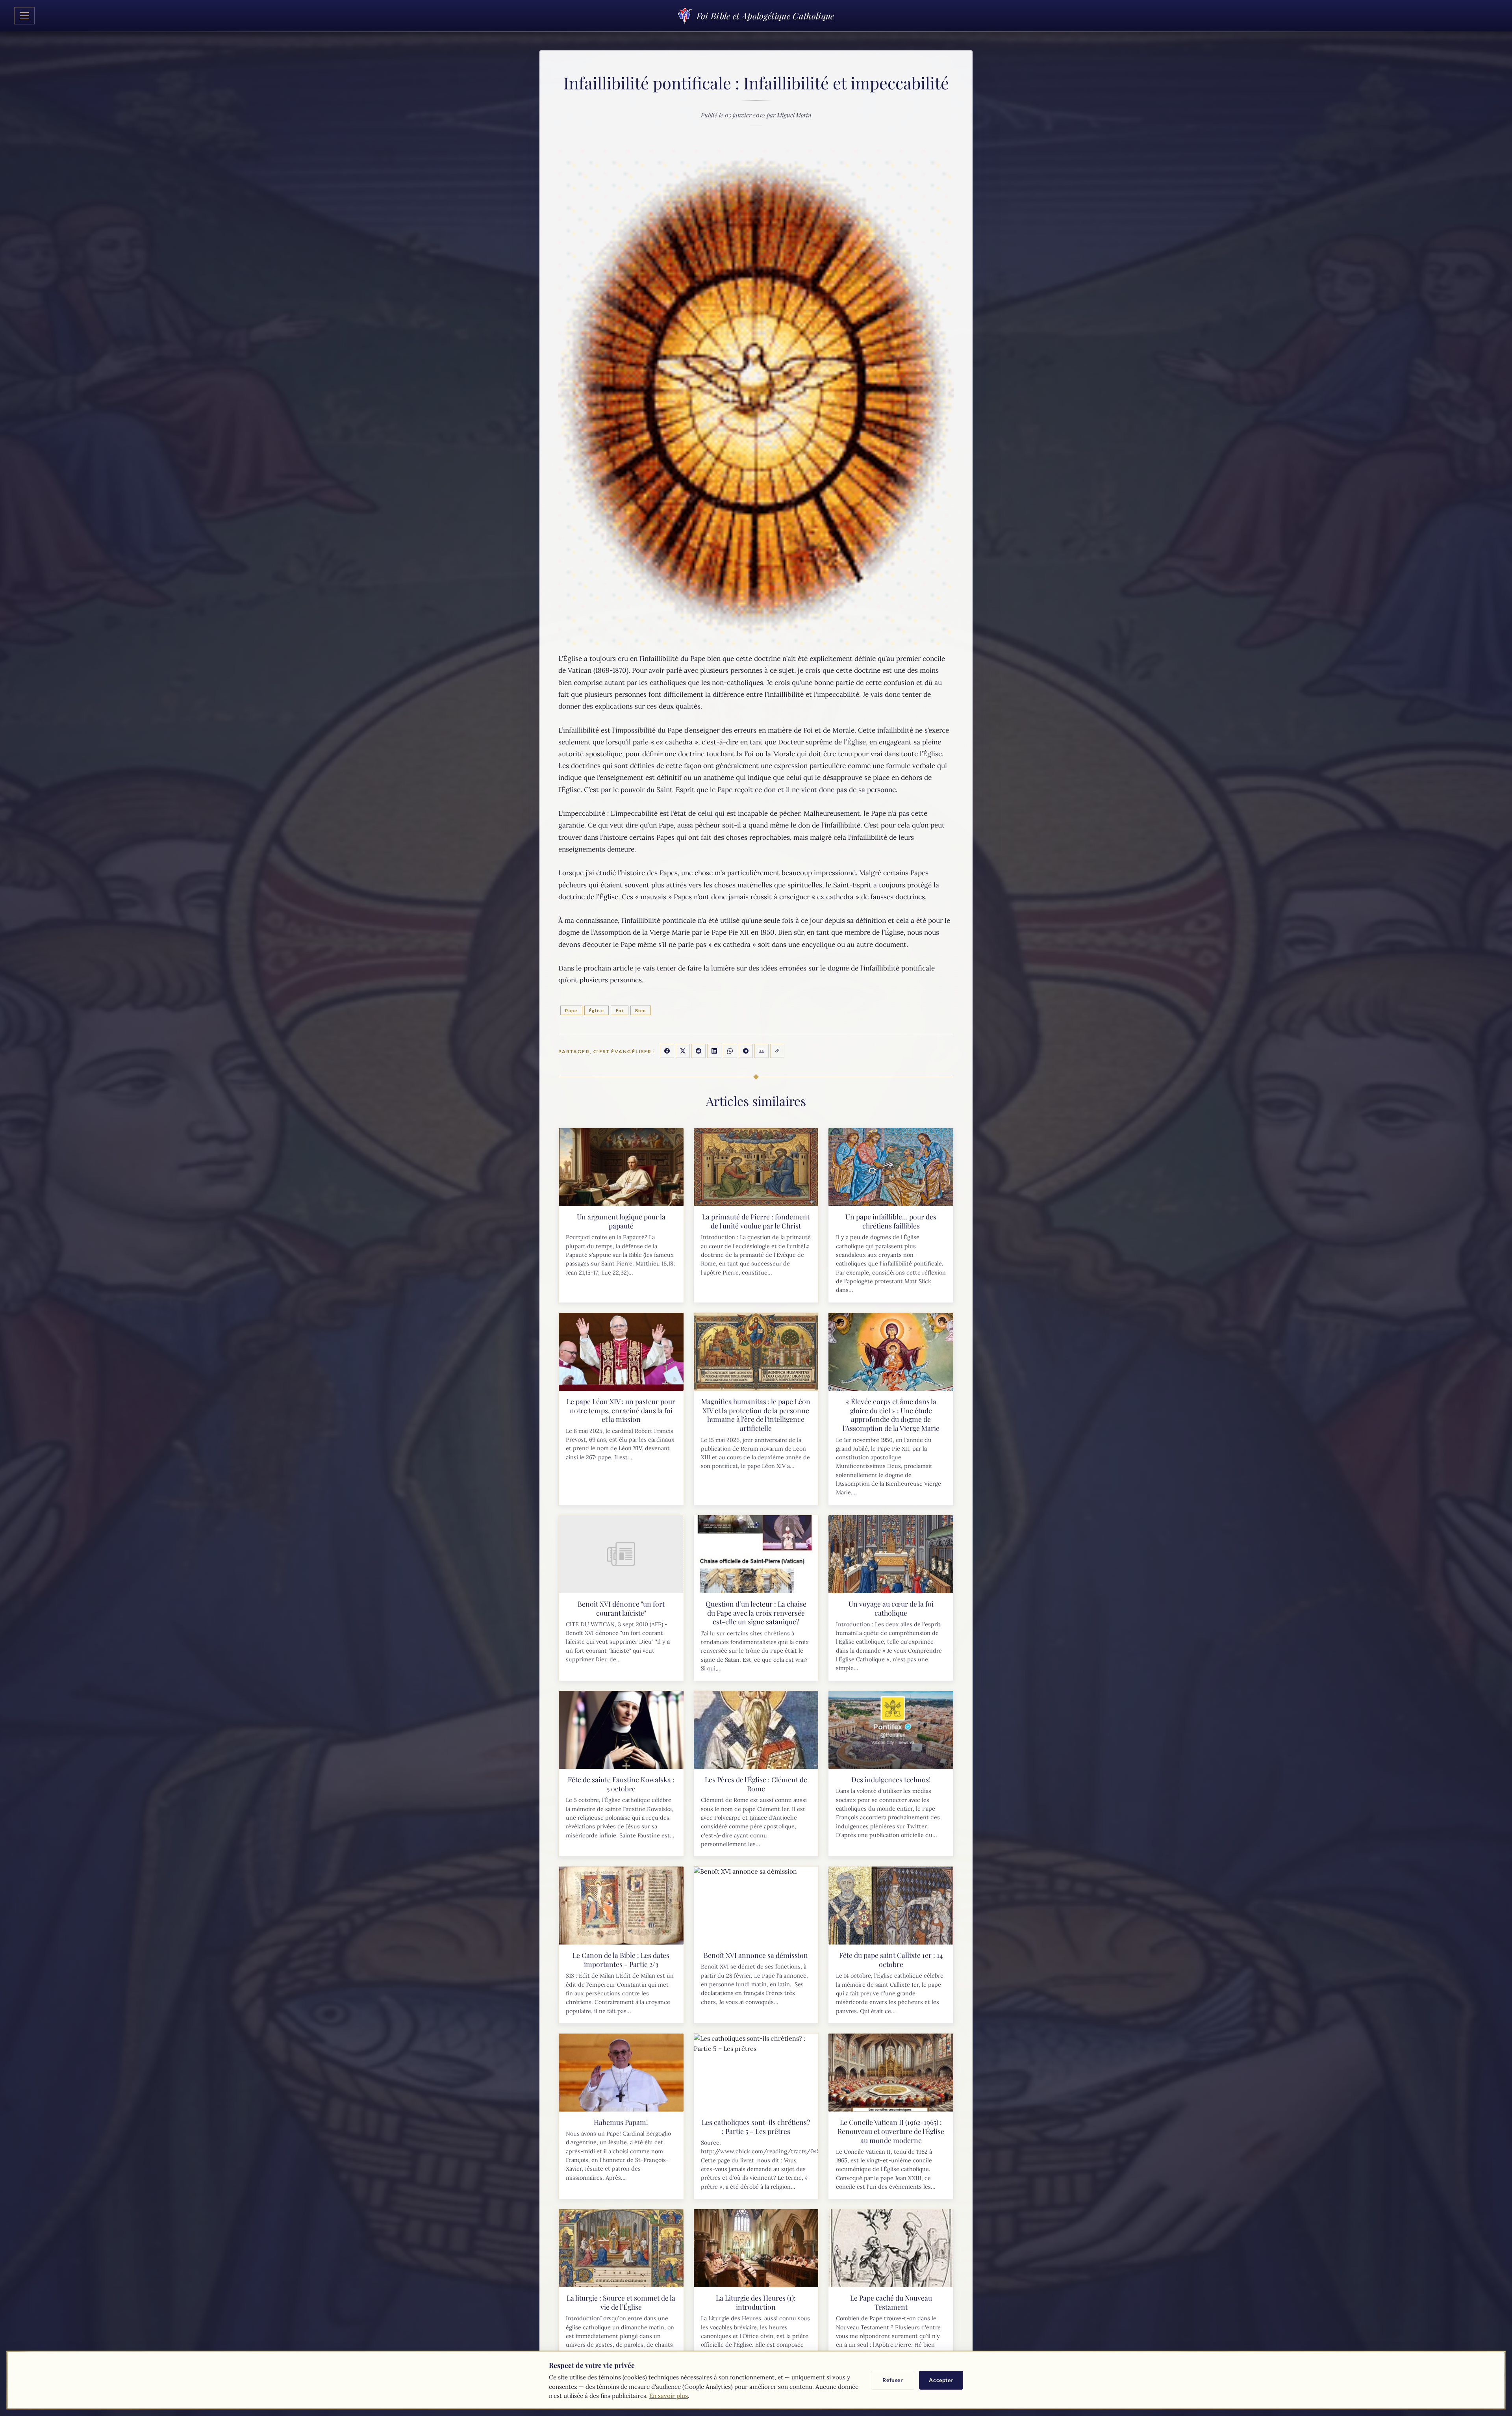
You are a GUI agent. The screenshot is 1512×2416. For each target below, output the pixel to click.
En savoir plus (669, 2396)
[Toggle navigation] (24, 16)
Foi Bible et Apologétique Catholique (765, 16)
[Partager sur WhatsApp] (730, 1051)
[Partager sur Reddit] (699, 1051)
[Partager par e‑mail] (762, 1051)
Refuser (893, 2380)
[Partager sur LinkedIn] (714, 1051)
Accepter (941, 2380)
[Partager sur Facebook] (667, 1051)
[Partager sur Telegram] (746, 1051)
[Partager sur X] (683, 1051)
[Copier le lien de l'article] (777, 1051)
